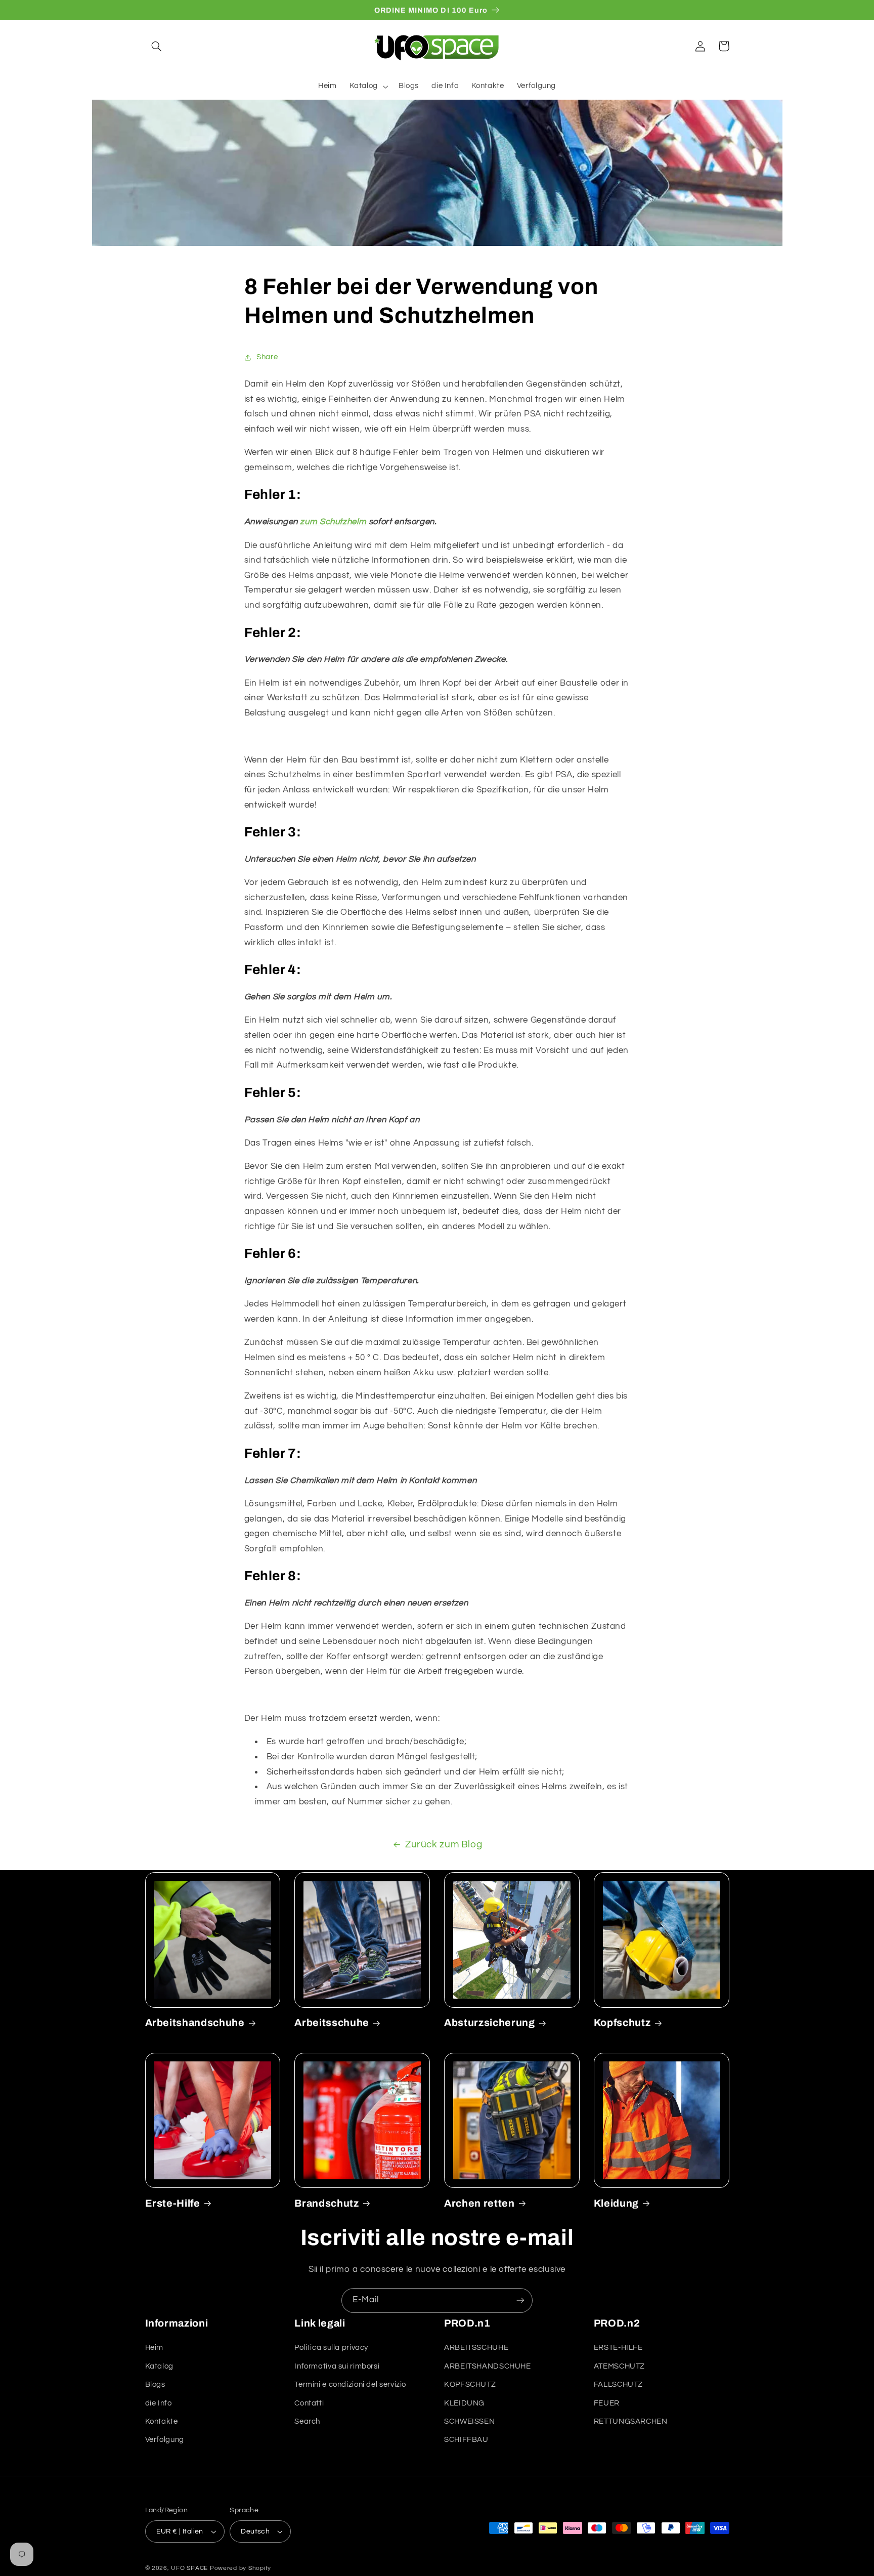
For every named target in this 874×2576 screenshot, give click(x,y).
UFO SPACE (189, 2568)
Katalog (159, 2366)
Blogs (155, 2384)
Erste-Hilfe (173, 2203)
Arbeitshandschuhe (195, 2023)
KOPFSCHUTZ (470, 2384)
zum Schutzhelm (333, 522)
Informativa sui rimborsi (337, 2366)
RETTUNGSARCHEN (631, 2421)
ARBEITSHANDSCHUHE (488, 2366)
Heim (155, 2348)
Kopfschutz (622, 2023)
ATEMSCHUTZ (619, 2366)
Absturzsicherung (490, 2023)
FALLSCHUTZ (618, 2384)
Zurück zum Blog (444, 1845)
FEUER (607, 2403)
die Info (159, 2403)
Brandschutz (326, 2203)
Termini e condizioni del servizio (350, 2384)
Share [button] (267, 357)
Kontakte (162, 2421)
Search (307, 2421)
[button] (157, 46)
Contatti (309, 2403)
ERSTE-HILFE (618, 2348)
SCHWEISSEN (469, 2421)
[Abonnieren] (520, 2300)
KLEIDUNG (464, 2403)
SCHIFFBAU (466, 2440)
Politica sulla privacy (331, 2348)
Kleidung (616, 2203)
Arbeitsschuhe (332, 2023)
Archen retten (479, 2203)
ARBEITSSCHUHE (476, 2348)
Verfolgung (165, 2440)
